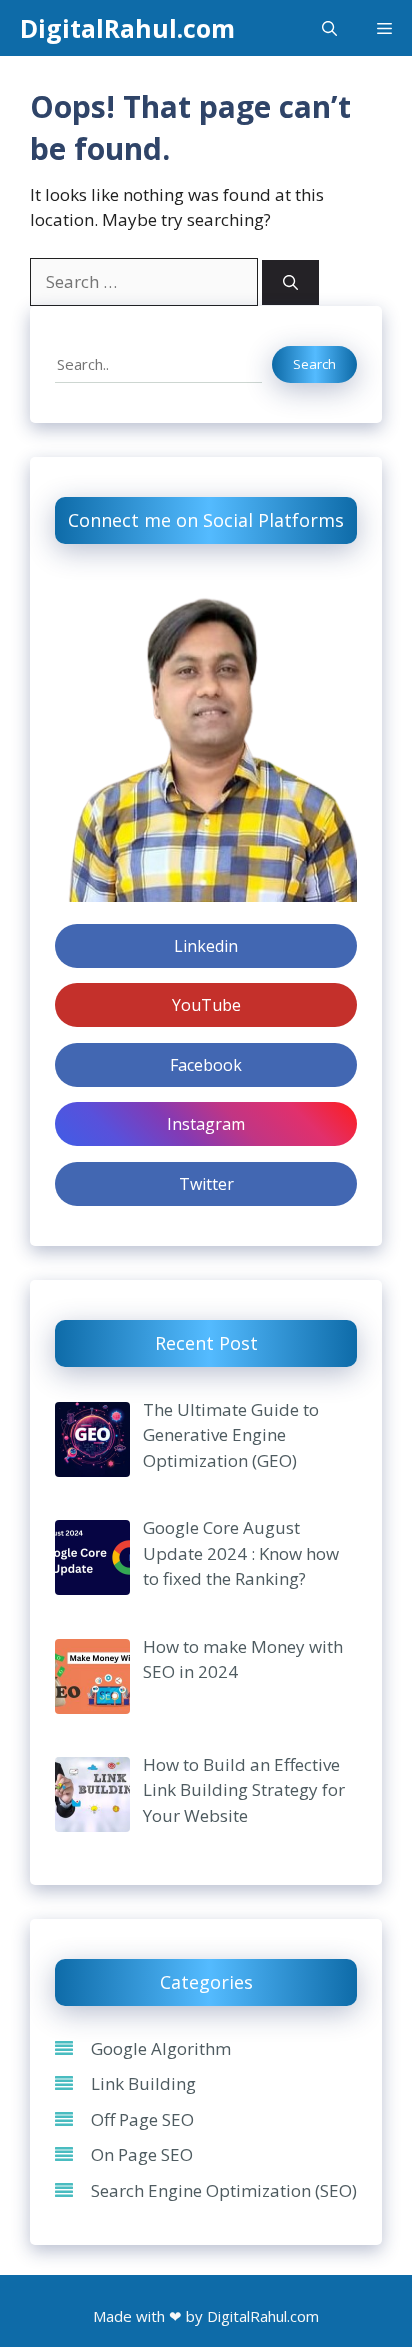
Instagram (206, 1124)
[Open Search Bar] (329, 28)
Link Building (143, 2083)
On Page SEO (142, 2154)
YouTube (206, 1005)
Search (314, 364)
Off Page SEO (142, 2119)
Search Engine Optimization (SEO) (224, 2190)
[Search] (290, 282)
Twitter (206, 1184)
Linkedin (206, 946)
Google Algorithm (161, 2048)
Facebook (206, 1065)
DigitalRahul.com (127, 28)
